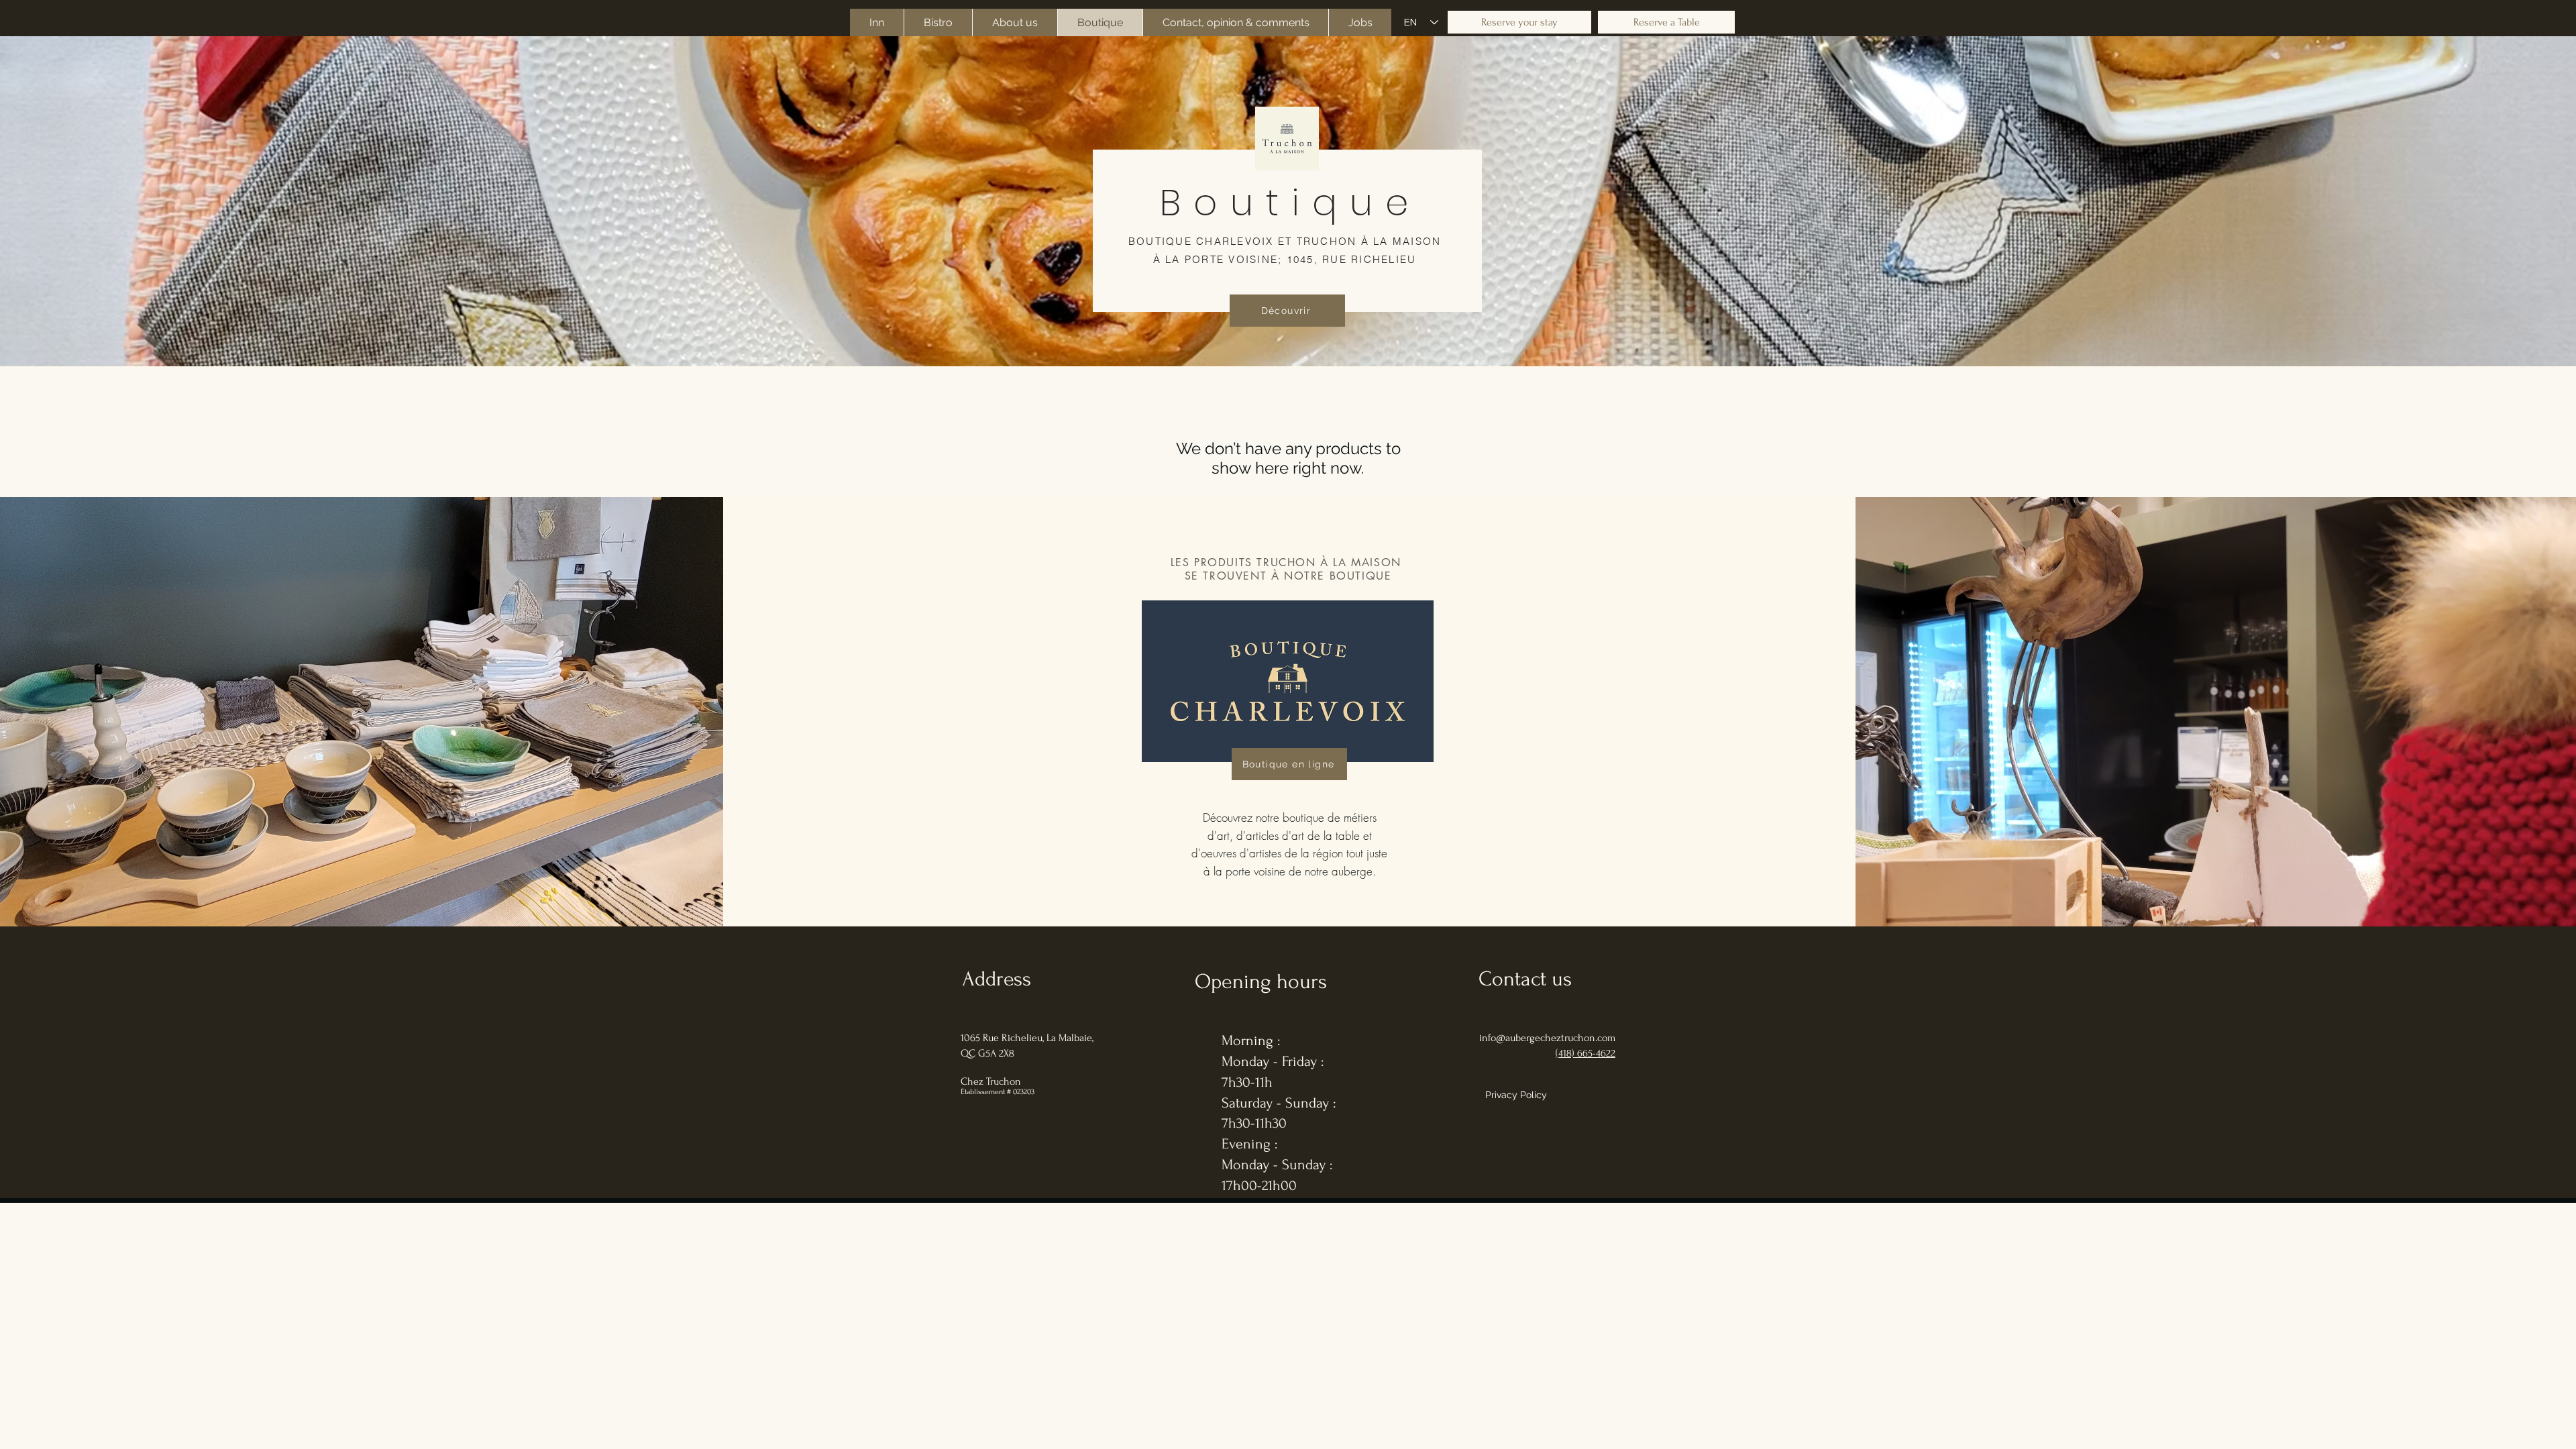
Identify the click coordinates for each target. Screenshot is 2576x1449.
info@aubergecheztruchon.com (1547, 1038)
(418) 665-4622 (1586, 1053)
